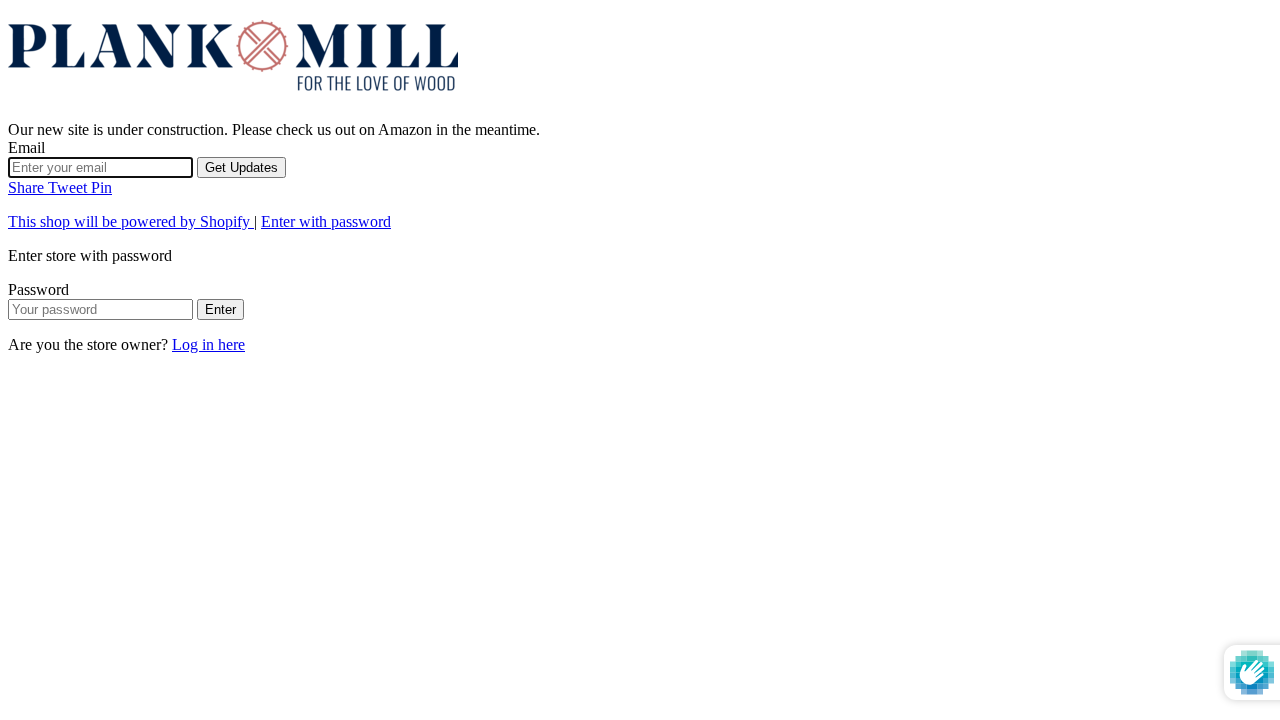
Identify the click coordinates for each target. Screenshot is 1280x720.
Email (26, 147)
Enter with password (326, 221)
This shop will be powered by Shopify (131, 221)
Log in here (208, 344)
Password (38, 289)
